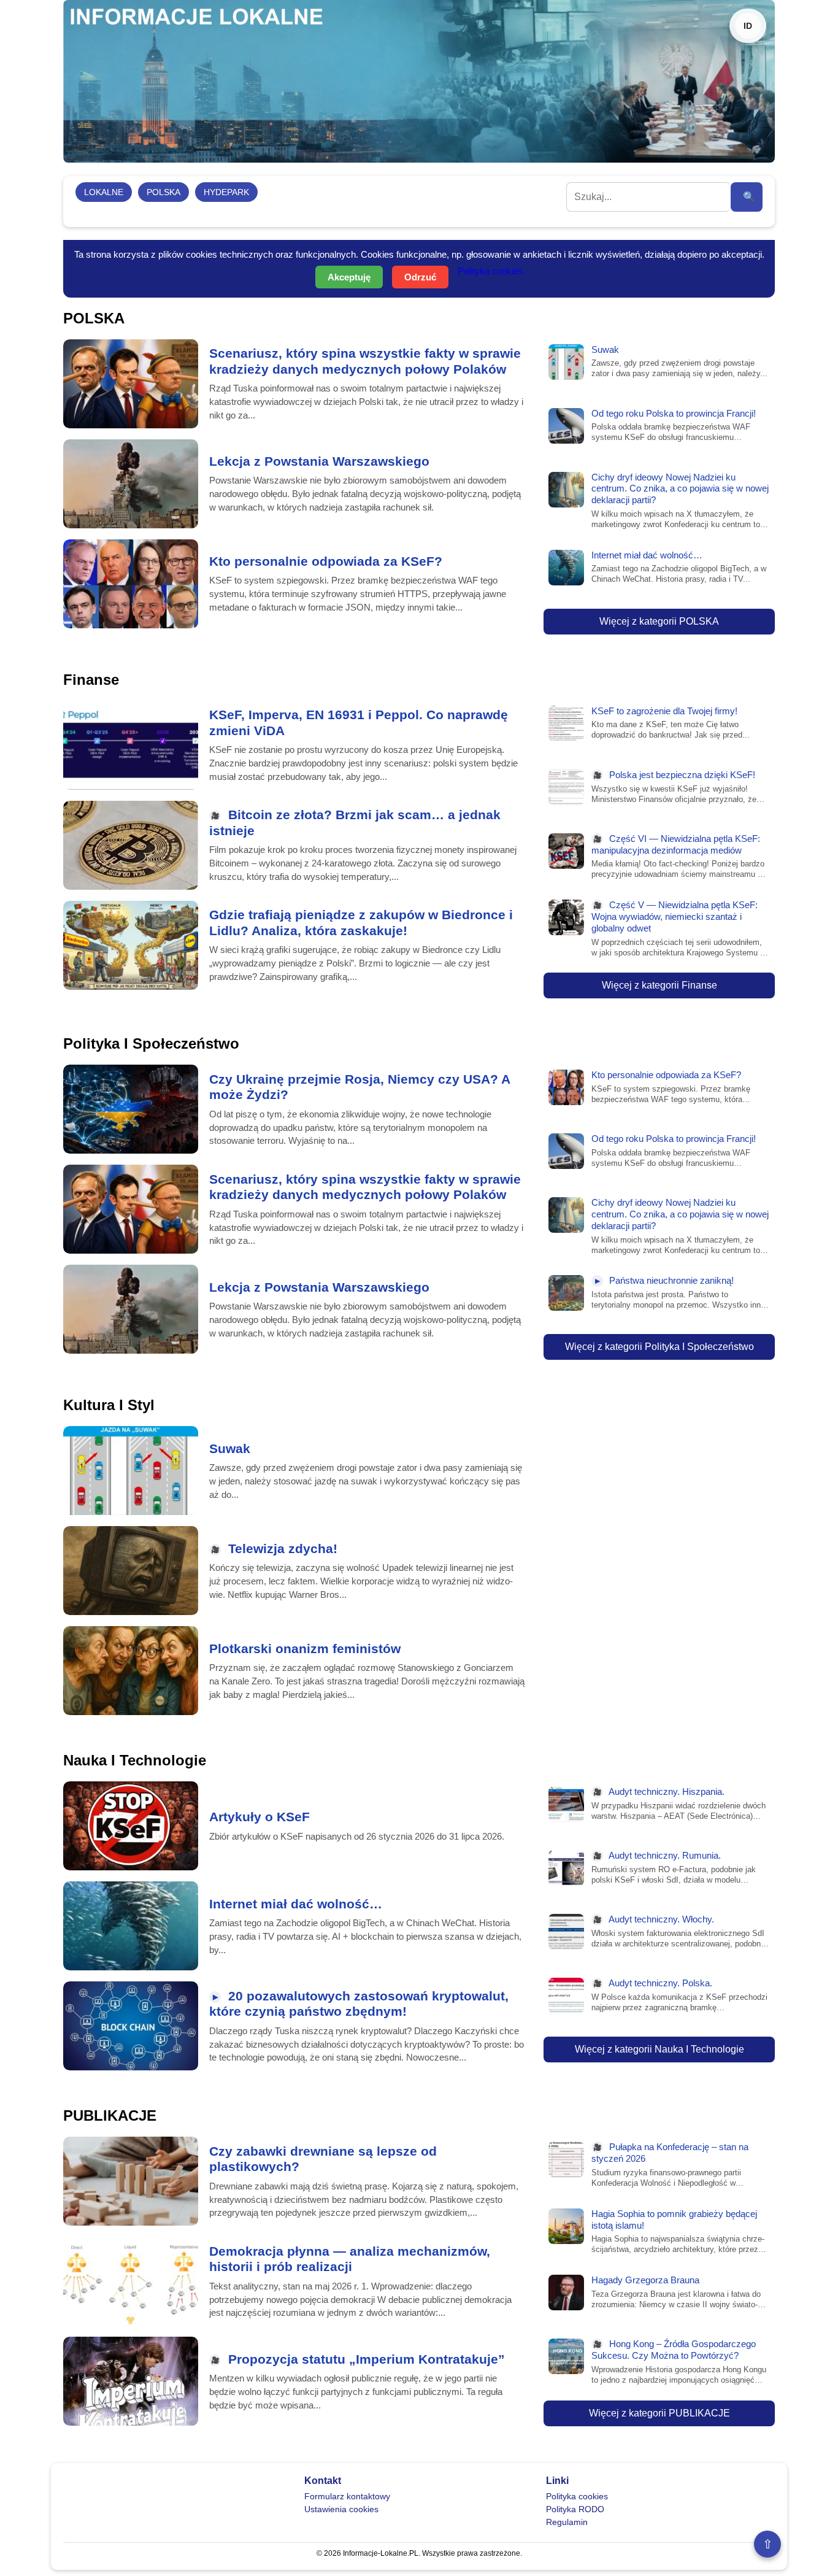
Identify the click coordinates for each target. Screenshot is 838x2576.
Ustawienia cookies (341, 2509)
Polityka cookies (490, 271)
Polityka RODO (575, 2509)
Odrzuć (420, 277)
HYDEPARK (226, 192)
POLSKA (163, 192)
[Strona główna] (419, 81)
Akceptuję (349, 277)
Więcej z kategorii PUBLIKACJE (659, 2413)
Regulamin (567, 2522)
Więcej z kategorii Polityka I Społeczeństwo (659, 1347)
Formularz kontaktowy (347, 2496)
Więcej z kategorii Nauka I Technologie (659, 2049)
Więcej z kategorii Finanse (659, 985)
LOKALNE (104, 192)
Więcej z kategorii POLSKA (659, 621)
